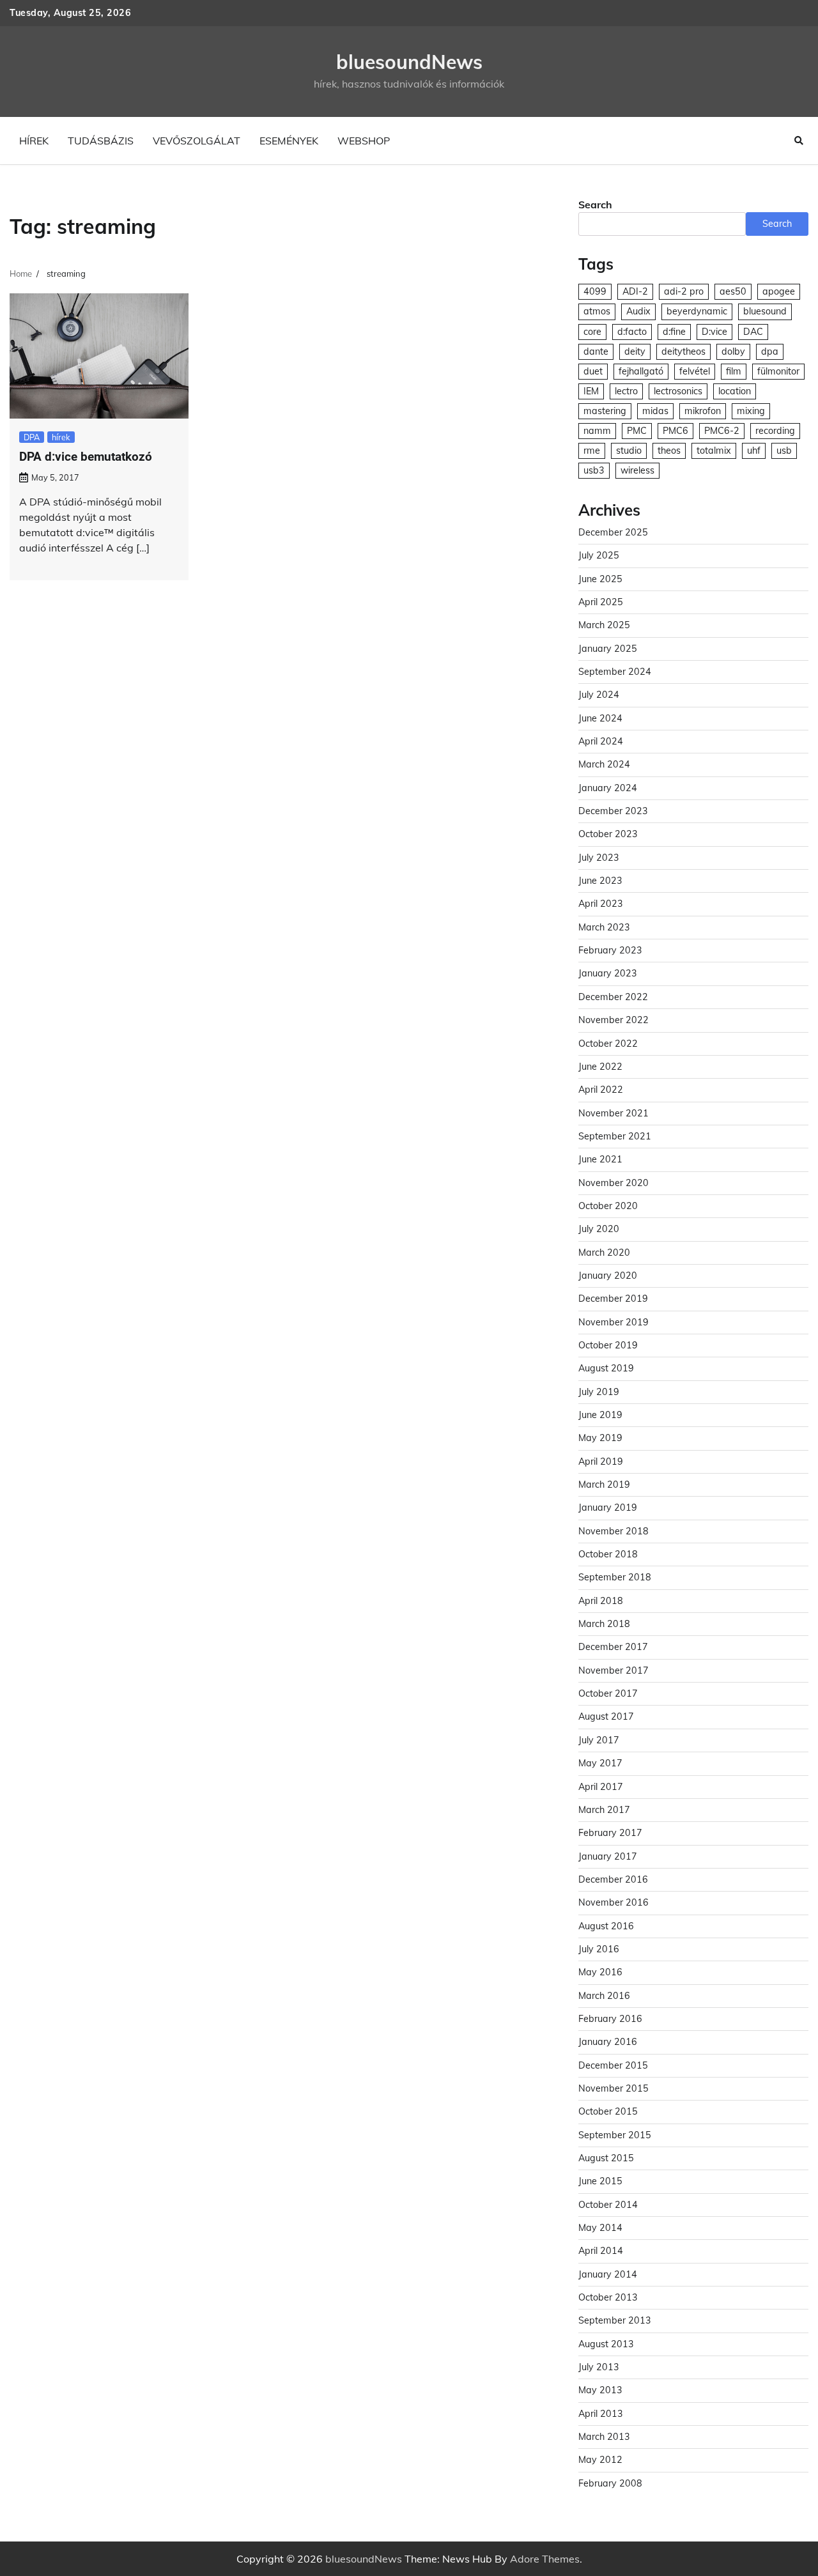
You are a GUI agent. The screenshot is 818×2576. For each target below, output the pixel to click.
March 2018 (604, 1624)
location (735, 391)
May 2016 (600, 1972)
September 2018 (615, 1577)
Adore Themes (545, 2559)
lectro (626, 391)
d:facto (632, 332)
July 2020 (599, 1229)
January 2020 (608, 1276)
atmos (597, 311)
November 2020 (613, 1183)
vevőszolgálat (197, 141)
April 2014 (601, 2251)
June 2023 (600, 881)
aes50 (733, 291)
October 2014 (608, 2205)
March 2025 (604, 625)
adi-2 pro (684, 291)
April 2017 (601, 1787)
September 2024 (615, 672)
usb (784, 451)
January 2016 (608, 2042)
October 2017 (608, 1693)
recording (775, 431)
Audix (638, 311)
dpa (770, 351)
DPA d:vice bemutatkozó (86, 457)
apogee (779, 291)
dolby (733, 351)
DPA (32, 437)
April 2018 (601, 1601)
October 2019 (608, 1345)
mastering (605, 411)
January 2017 (608, 1856)
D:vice (714, 332)
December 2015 (613, 2065)
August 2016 (606, 1926)
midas (655, 411)
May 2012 (600, 2460)
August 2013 (606, 2344)
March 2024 (604, 764)
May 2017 (600, 1763)
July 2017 (599, 1740)
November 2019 (613, 1322)
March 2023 (604, 927)
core (592, 332)
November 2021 (613, 1113)
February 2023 (610, 950)
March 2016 (604, 1996)
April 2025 (601, 602)
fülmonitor (778, 371)
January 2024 (608, 788)
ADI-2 (635, 291)
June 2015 (600, 2181)
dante (596, 351)
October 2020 (608, 1206)
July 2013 (599, 2367)
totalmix (714, 451)
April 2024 (601, 741)
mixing (751, 411)
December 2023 (613, 811)
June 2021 (600, 1159)
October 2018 (608, 1554)
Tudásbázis (101, 141)
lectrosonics (678, 391)
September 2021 (615, 1136)
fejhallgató (641, 371)
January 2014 (608, 2274)
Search (595, 204)
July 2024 (599, 695)
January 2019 (608, 1508)
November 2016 (613, 1902)
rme (592, 451)
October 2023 (608, 834)
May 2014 (600, 2228)
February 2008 (610, 2483)
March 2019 (604, 1485)
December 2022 (613, 997)
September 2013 (615, 2320)
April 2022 (601, 1090)
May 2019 (600, 1438)
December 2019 (613, 1299)
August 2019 (606, 1368)
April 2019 (601, 1462)
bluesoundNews (409, 62)
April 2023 (601, 904)
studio (629, 451)
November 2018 (613, 1531)
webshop (364, 141)
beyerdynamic (697, 311)
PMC (637, 431)
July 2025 (599, 555)
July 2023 (599, 858)
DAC (753, 332)
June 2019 (600, 1415)
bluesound (765, 311)
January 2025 (608, 649)
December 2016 (613, 1879)
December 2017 (613, 1647)
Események (289, 141)
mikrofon (703, 411)
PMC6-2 (722, 431)
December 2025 (613, 532)
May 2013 (600, 2390)
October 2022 (608, 1044)
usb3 (594, 470)
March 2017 (604, 1810)
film (734, 371)
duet (593, 371)
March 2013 (604, 2437)
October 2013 (608, 2297)
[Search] (799, 141)
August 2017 (606, 1716)
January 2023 (608, 973)
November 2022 (613, 1020)
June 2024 (600, 718)
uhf (754, 451)
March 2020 (604, 1253)
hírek (34, 141)
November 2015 (613, 2088)
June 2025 (600, 579)
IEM (591, 391)
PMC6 (675, 431)
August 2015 (606, 2158)
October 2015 (608, 2111)
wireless (637, 470)
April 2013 (601, 2414)
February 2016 (610, 2019)
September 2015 (615, 2135)
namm (597, 431)
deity (635, 351)
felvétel (695, 371)
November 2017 (613, 1670)
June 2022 (600, 1067)
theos (669, 451)
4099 (595, 291)
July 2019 (599, 1392)
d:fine (674, 332)
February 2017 (610, 1833)
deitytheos (683, 351)
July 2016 (599, 1949)
